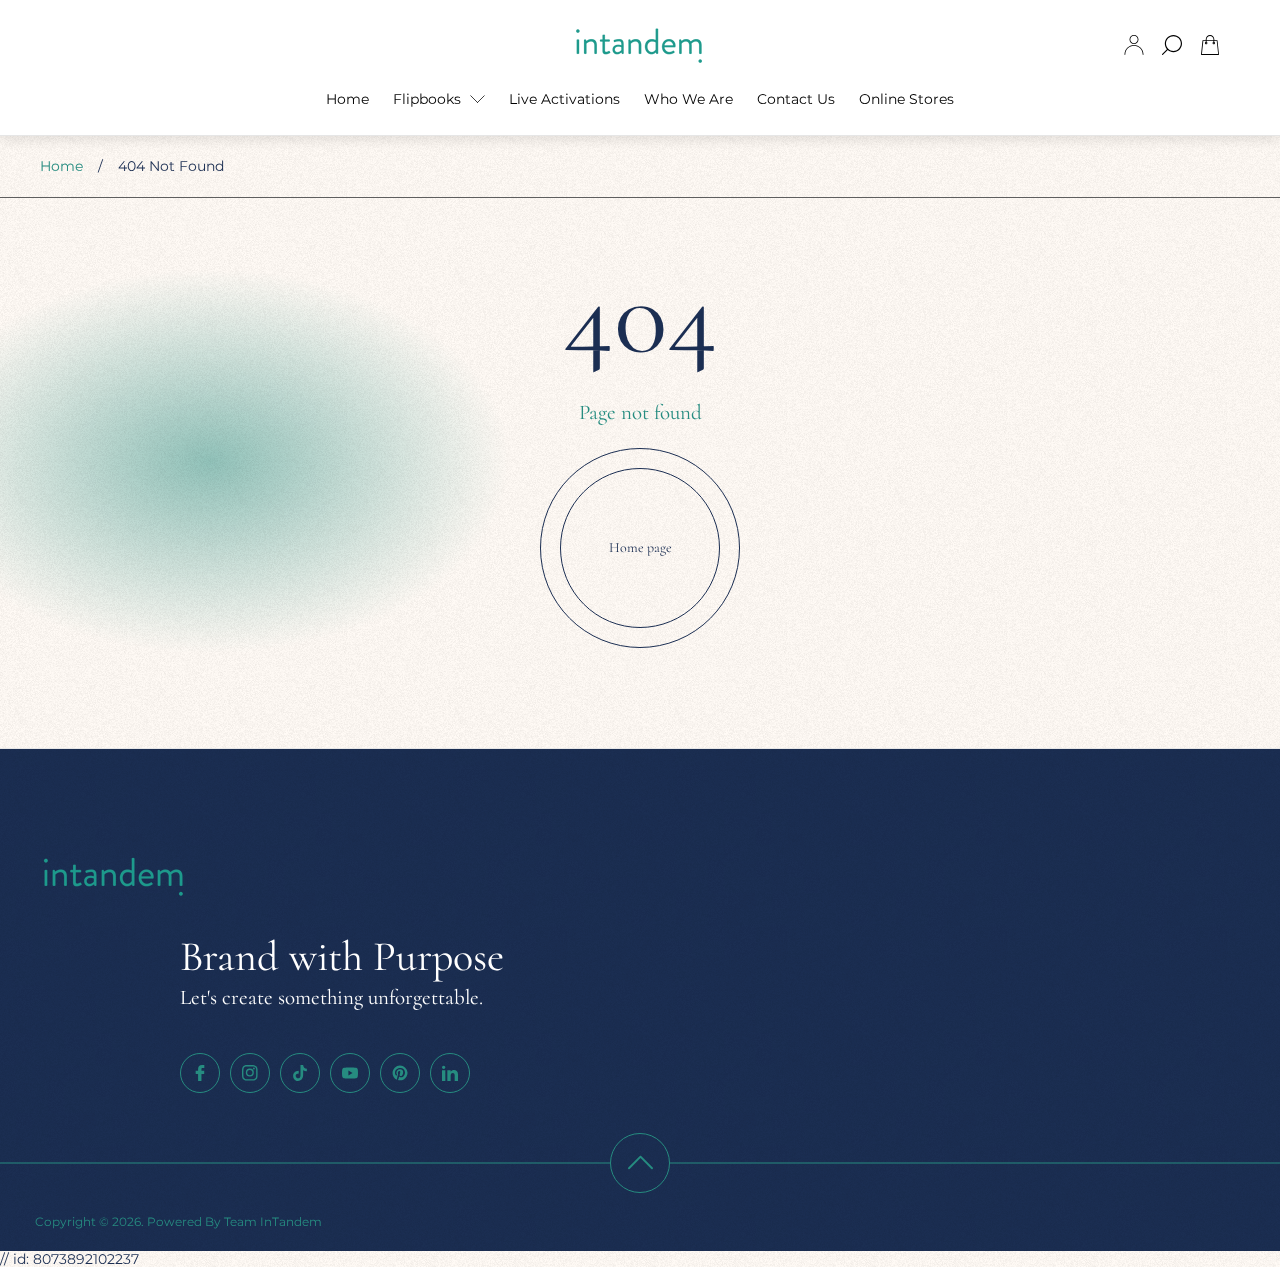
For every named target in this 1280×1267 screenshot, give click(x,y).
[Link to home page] (115, 877)
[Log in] (1134, 45)
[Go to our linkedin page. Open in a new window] (450, 1073)
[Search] (1172, 45)
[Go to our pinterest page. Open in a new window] (400, 1073)
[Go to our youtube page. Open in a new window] (350, 1073)
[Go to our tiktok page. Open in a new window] (300, 1073)
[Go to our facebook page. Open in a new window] (200, 1073)
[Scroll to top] (640, 1163)
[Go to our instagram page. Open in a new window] (250, 1073)
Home (61, 166)
